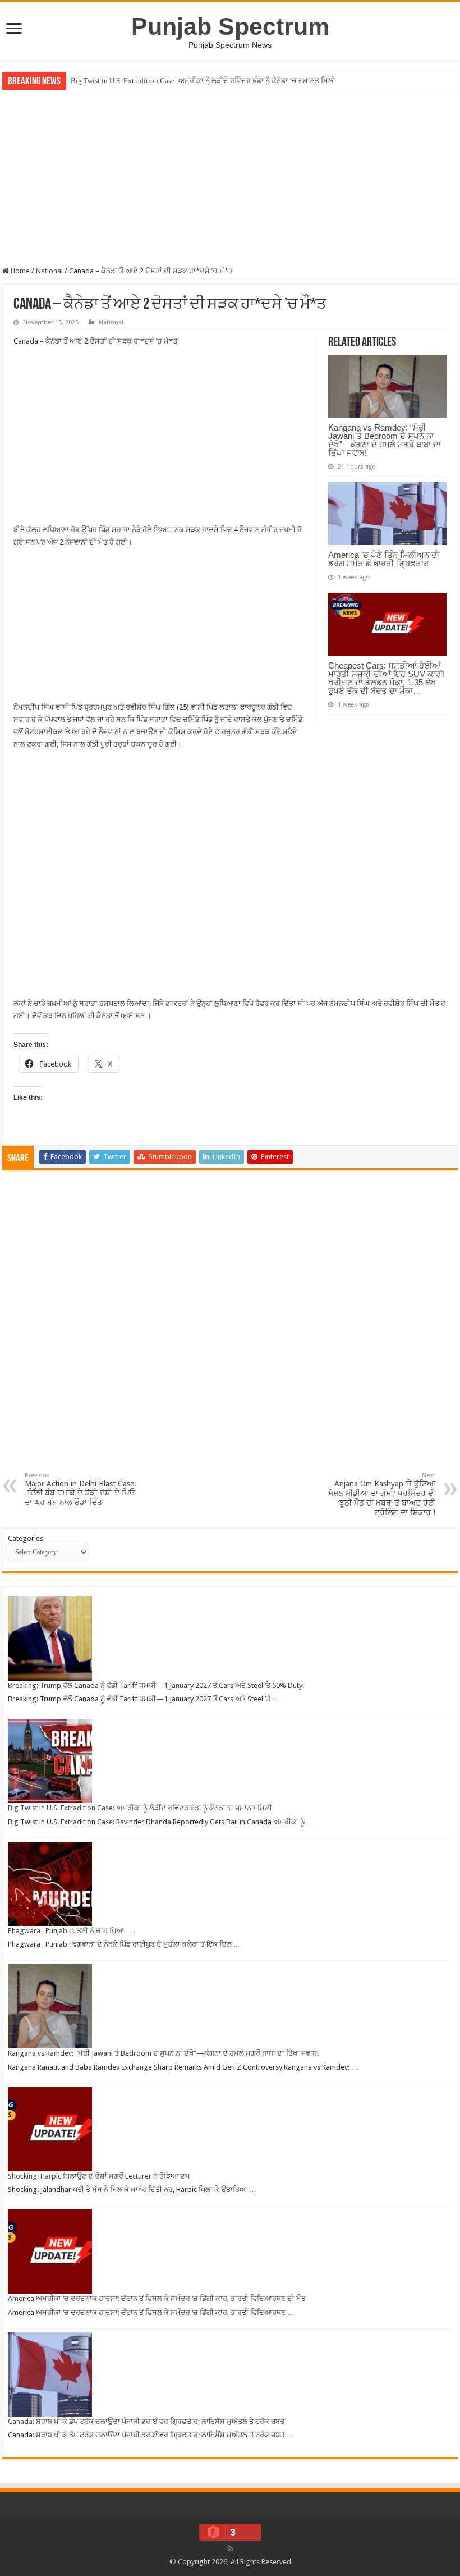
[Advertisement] (230, 177)
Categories (26, 1538)
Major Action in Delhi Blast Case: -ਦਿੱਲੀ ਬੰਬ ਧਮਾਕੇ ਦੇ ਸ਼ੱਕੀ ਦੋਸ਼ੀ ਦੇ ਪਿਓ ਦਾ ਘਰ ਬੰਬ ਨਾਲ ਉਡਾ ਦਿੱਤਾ (81, 1489)
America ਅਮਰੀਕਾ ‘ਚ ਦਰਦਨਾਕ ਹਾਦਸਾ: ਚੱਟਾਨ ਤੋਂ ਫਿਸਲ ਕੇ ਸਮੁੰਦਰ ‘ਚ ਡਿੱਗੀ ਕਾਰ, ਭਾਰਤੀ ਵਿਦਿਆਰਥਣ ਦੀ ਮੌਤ (157, 2298)
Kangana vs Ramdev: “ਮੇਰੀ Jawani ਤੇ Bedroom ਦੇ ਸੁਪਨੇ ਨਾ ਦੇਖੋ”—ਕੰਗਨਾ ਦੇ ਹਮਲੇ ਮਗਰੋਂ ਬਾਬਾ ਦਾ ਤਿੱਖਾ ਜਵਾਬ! (385, 440)
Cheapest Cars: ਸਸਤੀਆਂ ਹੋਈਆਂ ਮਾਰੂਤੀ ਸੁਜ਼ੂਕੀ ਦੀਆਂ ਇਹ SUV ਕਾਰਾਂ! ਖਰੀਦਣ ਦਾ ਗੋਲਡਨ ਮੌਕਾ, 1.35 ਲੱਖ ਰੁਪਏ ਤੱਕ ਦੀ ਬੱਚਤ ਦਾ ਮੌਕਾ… (387, 678)
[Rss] (230, 2548)
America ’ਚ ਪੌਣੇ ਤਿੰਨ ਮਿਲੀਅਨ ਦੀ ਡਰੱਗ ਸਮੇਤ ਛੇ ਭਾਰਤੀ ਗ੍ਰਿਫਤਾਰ (384, 559)
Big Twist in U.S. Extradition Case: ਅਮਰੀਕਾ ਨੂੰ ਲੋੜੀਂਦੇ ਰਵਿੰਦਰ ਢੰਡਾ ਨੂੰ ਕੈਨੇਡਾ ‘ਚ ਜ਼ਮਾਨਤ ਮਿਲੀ (203, 81)
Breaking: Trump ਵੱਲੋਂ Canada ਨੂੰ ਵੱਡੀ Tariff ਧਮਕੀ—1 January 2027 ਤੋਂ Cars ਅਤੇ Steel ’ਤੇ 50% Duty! (156, 1685)
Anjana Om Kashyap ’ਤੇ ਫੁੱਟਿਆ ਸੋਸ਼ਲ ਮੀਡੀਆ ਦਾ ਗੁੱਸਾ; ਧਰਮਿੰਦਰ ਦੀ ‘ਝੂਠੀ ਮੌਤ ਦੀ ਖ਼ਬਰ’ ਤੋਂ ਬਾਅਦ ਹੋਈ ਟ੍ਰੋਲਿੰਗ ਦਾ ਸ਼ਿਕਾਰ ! (382, 1494)
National (49, 271)
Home (19, 271)
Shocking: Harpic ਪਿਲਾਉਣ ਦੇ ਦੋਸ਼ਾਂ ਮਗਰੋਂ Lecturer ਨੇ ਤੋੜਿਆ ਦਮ (99, 2176)
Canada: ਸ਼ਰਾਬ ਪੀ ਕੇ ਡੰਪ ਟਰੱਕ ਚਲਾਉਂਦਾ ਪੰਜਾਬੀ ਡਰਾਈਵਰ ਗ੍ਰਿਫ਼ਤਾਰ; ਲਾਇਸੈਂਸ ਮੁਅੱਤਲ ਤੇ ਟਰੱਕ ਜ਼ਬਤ (146, 2421)
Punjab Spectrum (230, 26)
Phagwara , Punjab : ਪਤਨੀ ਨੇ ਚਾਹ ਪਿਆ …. (71, 1931)
